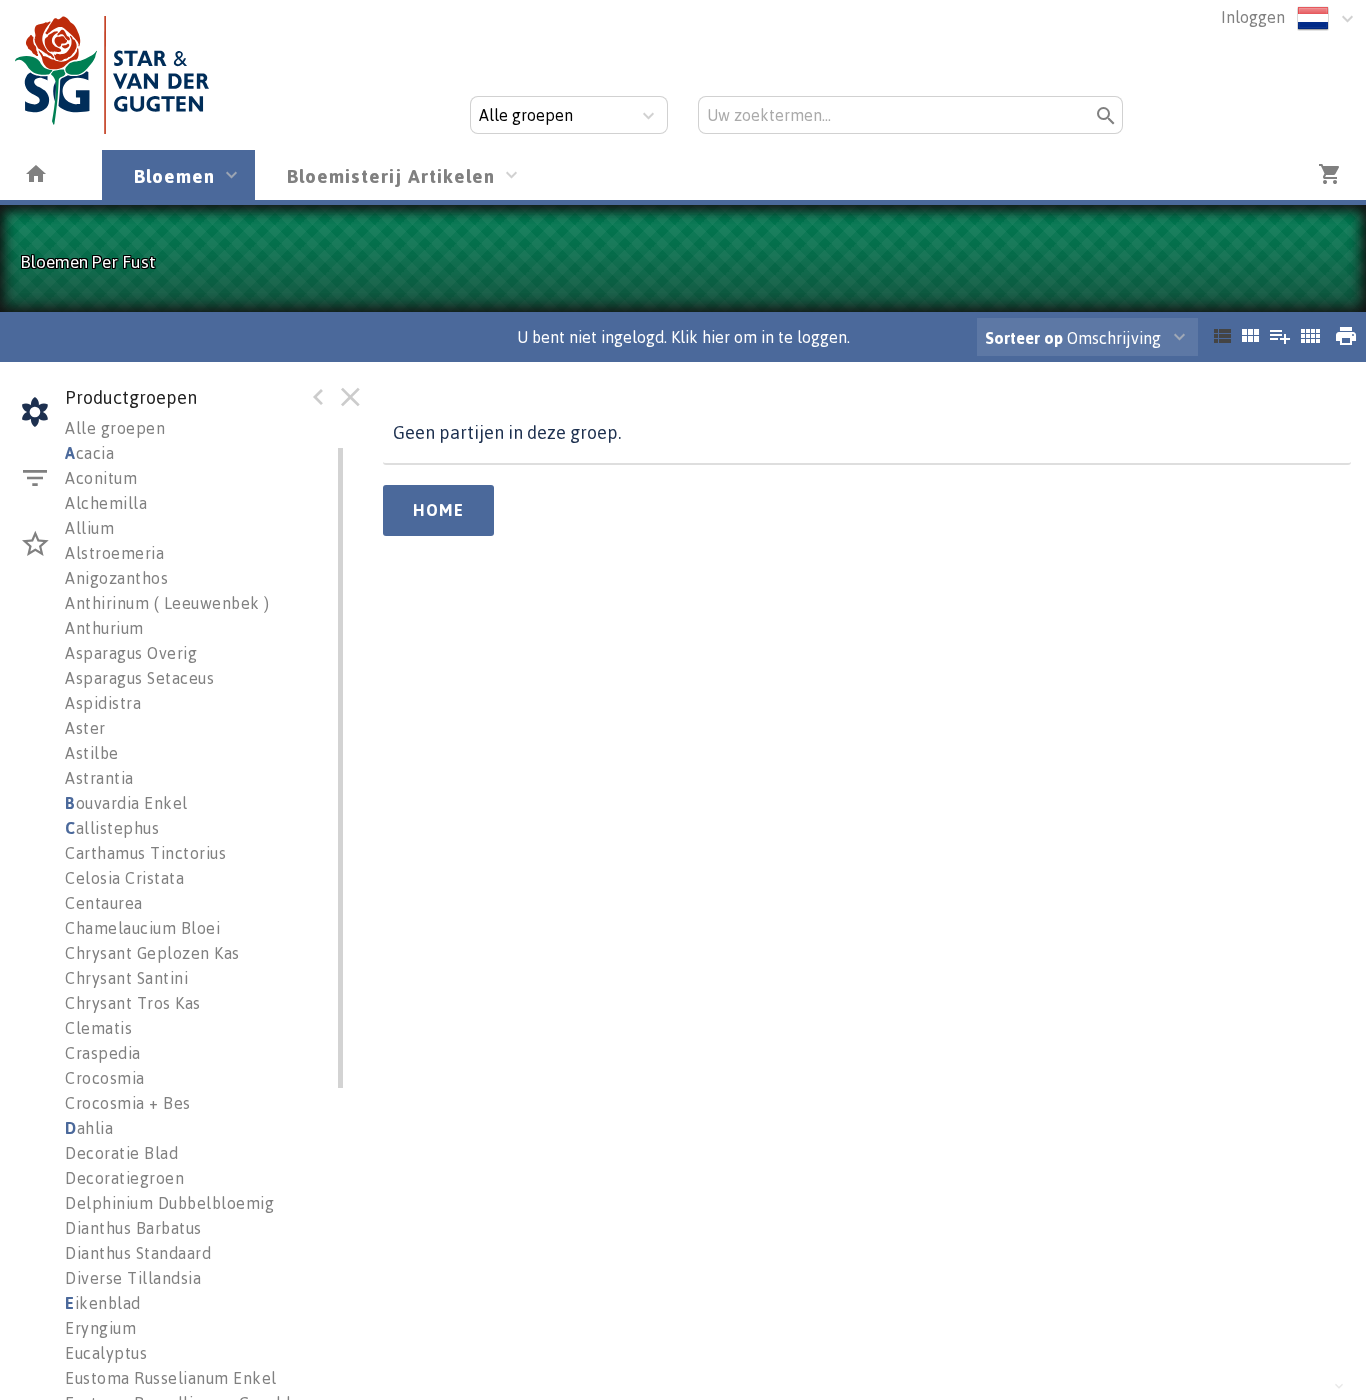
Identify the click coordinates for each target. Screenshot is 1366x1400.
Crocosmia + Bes (128, 1103)
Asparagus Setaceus (139, 678)
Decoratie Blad (121, 1153)
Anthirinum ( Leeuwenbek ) (167, 603)
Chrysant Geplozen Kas (152, 953)
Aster (85, 728)
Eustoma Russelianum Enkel (171, 1378)
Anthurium (104, 628)
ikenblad (103, 1303)
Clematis (98, 1028)
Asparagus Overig (131, 653)
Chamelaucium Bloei (142, 928)
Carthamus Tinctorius (145, 853)
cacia (89, 453)
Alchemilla (106, 503)
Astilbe (92, 753)
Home (438, 510)
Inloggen (1253, 17)
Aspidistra (103, 703)
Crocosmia (105, 1078)
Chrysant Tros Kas (133, 1003)
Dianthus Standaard (138, 1253)
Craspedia (103, 1053)
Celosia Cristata (124, 878)
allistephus (112, 828)
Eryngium (100, 1328)
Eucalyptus (106, 1353)
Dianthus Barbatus (133, 1228)
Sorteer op (1024, 338)
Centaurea (104, 903)
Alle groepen (115, 428)
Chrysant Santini (126, 978)
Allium (89, 528)
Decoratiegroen (124, 1178)
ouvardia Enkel (126, 803)
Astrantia (99, 778)
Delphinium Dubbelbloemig (169, 1203)
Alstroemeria (114, 553)
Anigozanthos (116, 578)
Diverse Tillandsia (133, 1278)
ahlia (89, 1128)
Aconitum (101, 478)
